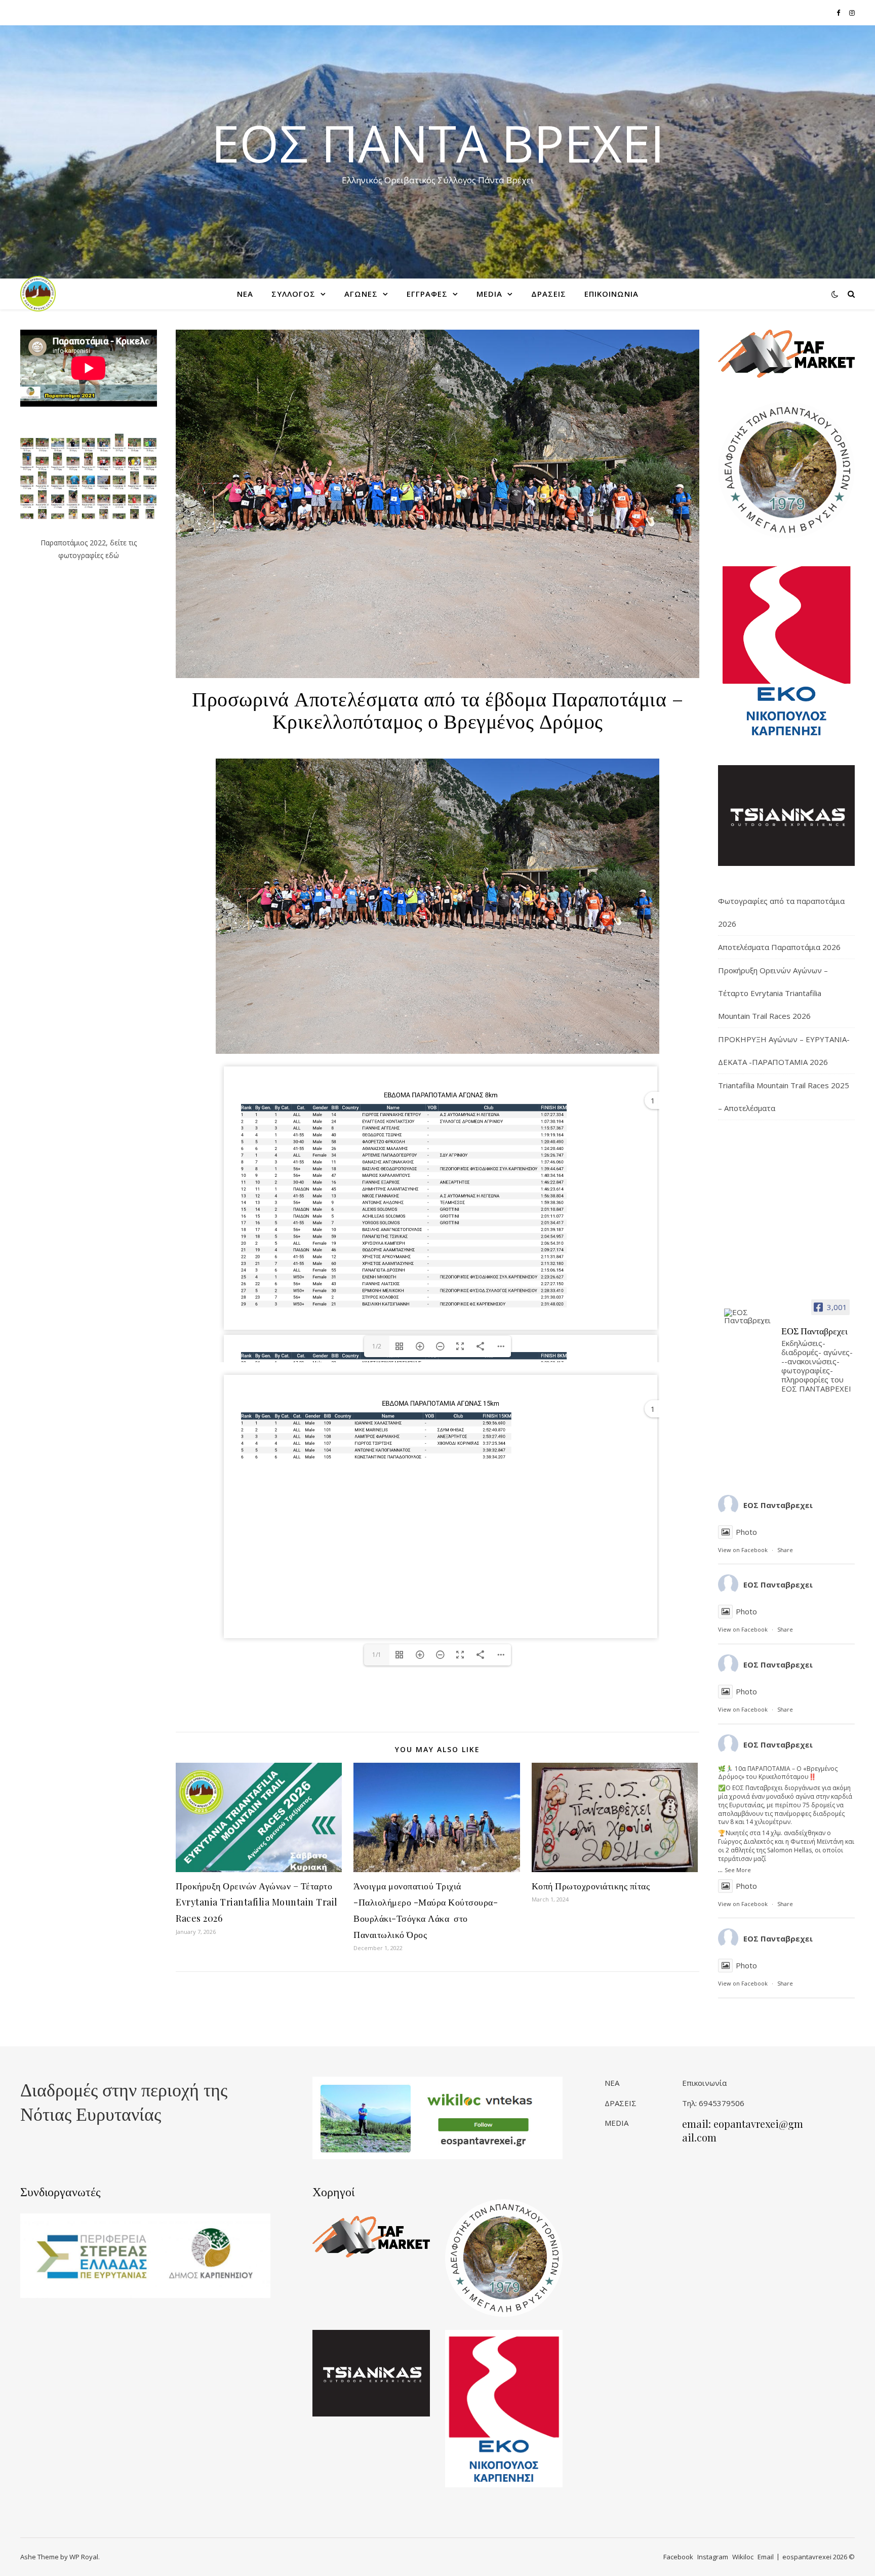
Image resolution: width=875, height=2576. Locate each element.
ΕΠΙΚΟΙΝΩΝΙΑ (611, 294)
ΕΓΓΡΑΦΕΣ (427, 294)
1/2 (377, 1346)
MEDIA (489, 294)
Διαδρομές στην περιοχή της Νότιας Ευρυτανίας (124, 2101)
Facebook (678, 2557)
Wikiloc (743, 2557)
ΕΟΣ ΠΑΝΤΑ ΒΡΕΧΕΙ (438, 143)
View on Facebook (743, 1550)
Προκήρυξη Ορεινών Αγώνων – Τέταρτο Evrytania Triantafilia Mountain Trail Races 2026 (257, 1902)
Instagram (713, 2557)
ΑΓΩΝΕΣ (361, 294)
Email (766, 2557)
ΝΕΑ (245, 294)
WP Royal (84, 2557)
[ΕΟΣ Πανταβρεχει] (748, 1316)
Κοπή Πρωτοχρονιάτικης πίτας (591, 1886)
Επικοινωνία (704, 2083)
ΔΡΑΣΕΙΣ (549, 294)
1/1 (377, 1655)
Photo (746, 1532)
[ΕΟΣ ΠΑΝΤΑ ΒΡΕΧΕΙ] (38, 294)
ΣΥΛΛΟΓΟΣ (293, 294)
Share (785, 1550)
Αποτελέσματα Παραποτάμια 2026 (779, 947)
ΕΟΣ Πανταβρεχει (778, 1505)
